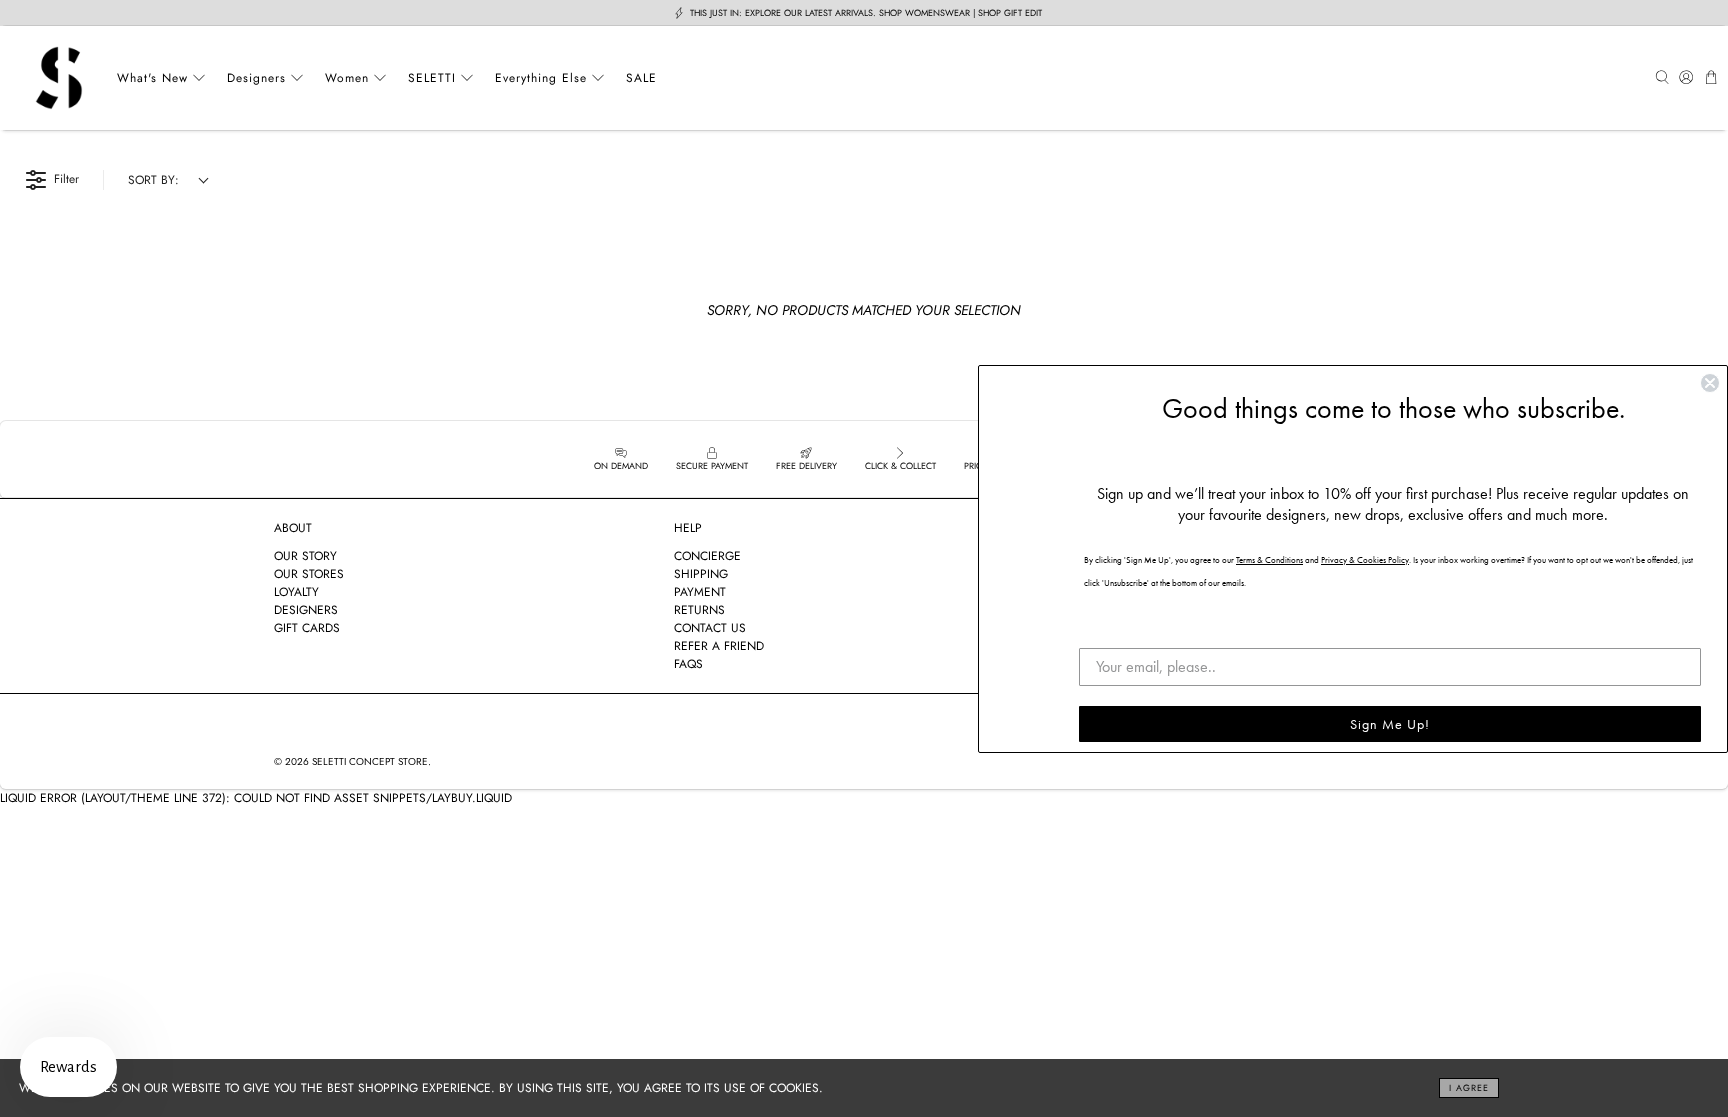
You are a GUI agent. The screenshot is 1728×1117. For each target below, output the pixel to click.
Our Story (305, 556)
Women (347, 78)
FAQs (688, 664)
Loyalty (296, 592)
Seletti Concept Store (370, 761)
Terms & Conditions (1269, 560)
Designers (256, 78)
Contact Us (710, 628)
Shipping (701, 574)
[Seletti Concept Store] (59, 78)
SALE (641, 78)
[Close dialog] (1710, 383)
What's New (152, 78)
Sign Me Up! (1390, 724)
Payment (700, 592)
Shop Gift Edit (1010, 12)
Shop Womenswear (924, 12)
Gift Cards (307, 628)
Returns (699, 610)
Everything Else (541, 78)
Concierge (707, 556)
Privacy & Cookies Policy (1365, 560)
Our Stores (309, 574)
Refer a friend (719, 646)
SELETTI (432, 78)
